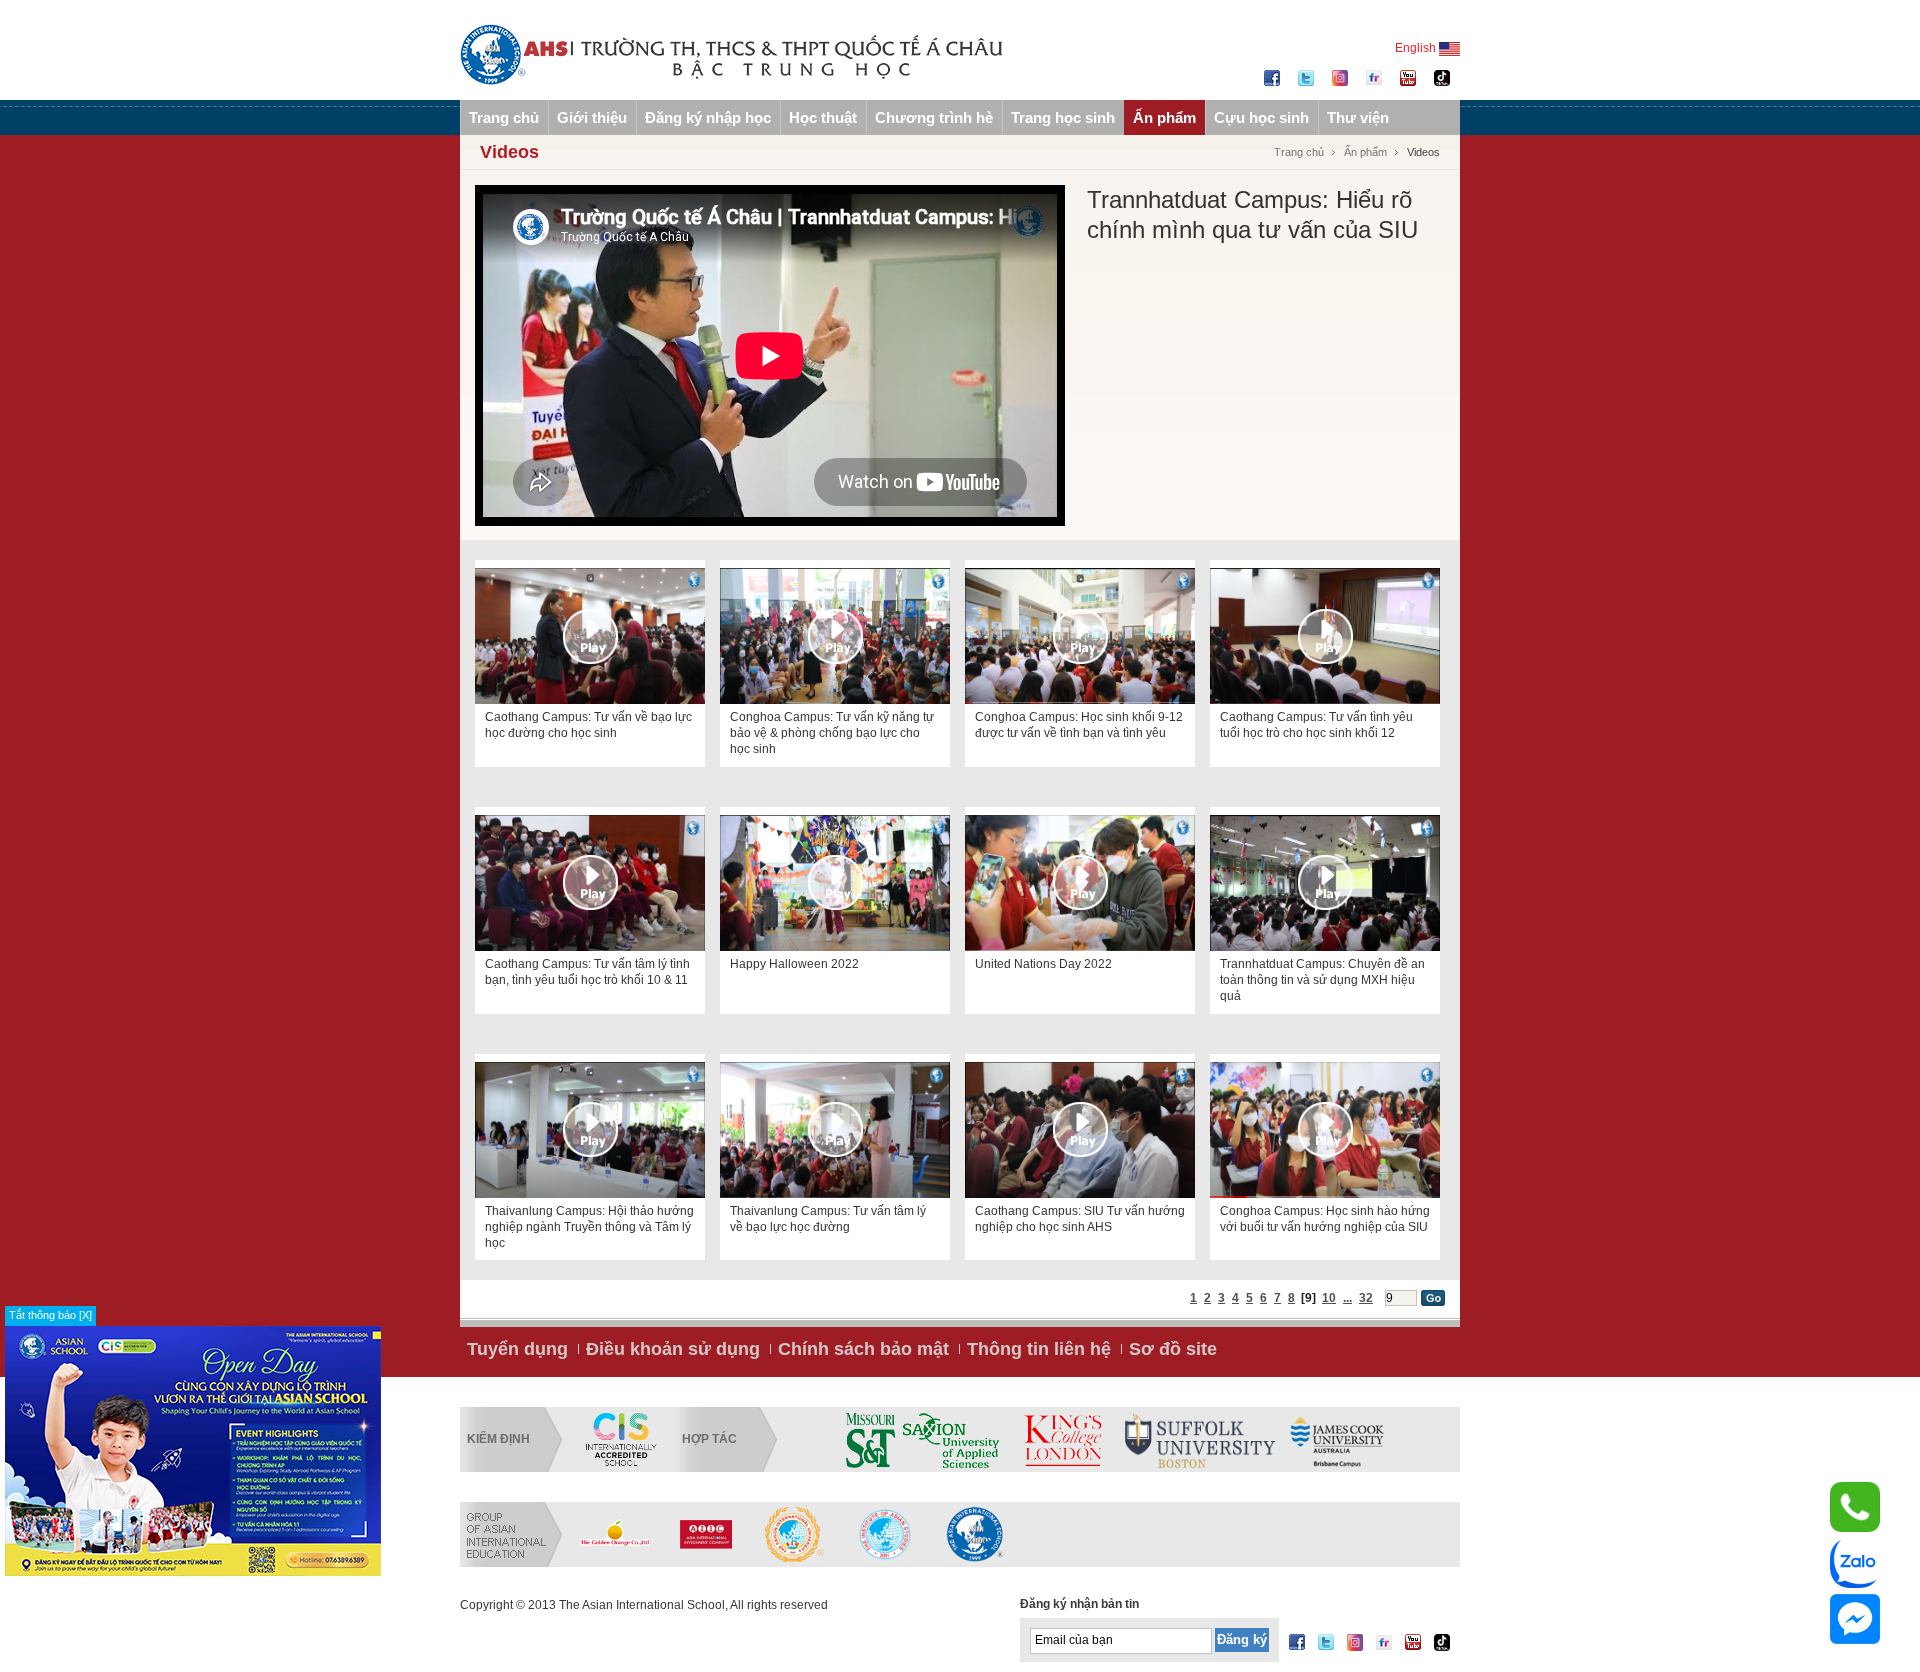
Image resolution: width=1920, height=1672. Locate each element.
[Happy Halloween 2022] (835, 883)
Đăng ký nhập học (708, 117)
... (1347, 1298)
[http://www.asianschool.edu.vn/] (975, 1534)
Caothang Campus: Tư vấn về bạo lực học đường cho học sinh (588, 725)
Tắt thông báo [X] (50, 1315)
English (1417, 48)
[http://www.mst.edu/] (870, 1440)
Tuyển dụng (517, 1349)
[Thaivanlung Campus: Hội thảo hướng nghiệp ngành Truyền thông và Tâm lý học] (590, 1130)
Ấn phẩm (1164, 117)
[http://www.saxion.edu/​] (951, 1440)
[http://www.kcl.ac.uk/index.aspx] (1062, 1440)
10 (1329, 1298)
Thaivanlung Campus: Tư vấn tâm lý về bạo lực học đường (828, 1219)
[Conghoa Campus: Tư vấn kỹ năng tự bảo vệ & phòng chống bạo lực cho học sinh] (835, 636)
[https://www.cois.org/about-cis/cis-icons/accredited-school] (621, 1440)
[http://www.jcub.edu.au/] (1338, 1440)
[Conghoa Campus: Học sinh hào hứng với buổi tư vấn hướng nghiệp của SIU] (1325, 1130)
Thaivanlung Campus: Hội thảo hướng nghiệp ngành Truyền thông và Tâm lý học (589, 1227)
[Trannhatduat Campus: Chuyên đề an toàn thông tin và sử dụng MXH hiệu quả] (1325, 883)
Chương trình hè (934, 117)
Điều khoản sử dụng (673, 1349)
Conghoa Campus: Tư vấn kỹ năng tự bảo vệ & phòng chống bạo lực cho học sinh (832, 733)
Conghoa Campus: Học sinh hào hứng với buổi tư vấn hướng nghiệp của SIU (1325, 1219)
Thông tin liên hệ (1039, 1349)
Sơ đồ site (1173, 1349)
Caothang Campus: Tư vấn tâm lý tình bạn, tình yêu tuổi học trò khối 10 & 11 (587, 972)
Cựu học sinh (1261, 117)
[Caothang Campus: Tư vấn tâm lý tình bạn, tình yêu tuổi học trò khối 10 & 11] (590, 883)
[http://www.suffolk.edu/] (1200, 1440)
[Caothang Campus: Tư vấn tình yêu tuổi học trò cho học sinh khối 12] (1325, 636)
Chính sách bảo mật (863, 1349)
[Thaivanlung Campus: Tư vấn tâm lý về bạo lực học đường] (835, 1130)
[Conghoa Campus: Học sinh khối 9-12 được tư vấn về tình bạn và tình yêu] (1080, 636)
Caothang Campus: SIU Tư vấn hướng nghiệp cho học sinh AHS (1080, 1219)
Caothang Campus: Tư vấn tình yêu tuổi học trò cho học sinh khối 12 (1316, 725)
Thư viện (1358, 117)
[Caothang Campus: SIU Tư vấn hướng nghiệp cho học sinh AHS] (1080, 1130)
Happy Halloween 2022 (794, 964)
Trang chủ (504, 117)
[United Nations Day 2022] (1080, 883)
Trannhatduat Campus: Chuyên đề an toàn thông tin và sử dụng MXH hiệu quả (1322, 980)
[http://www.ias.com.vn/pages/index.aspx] (795, 1534)
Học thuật (823, 117)
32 (1366, 1298)
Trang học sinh (1063, 117)
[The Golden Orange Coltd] (615, 1534)
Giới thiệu (592, 117)
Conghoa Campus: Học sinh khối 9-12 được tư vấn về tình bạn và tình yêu (1079, 725)
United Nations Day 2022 (1043, 964)
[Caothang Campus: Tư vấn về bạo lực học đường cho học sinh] (590, 636)
